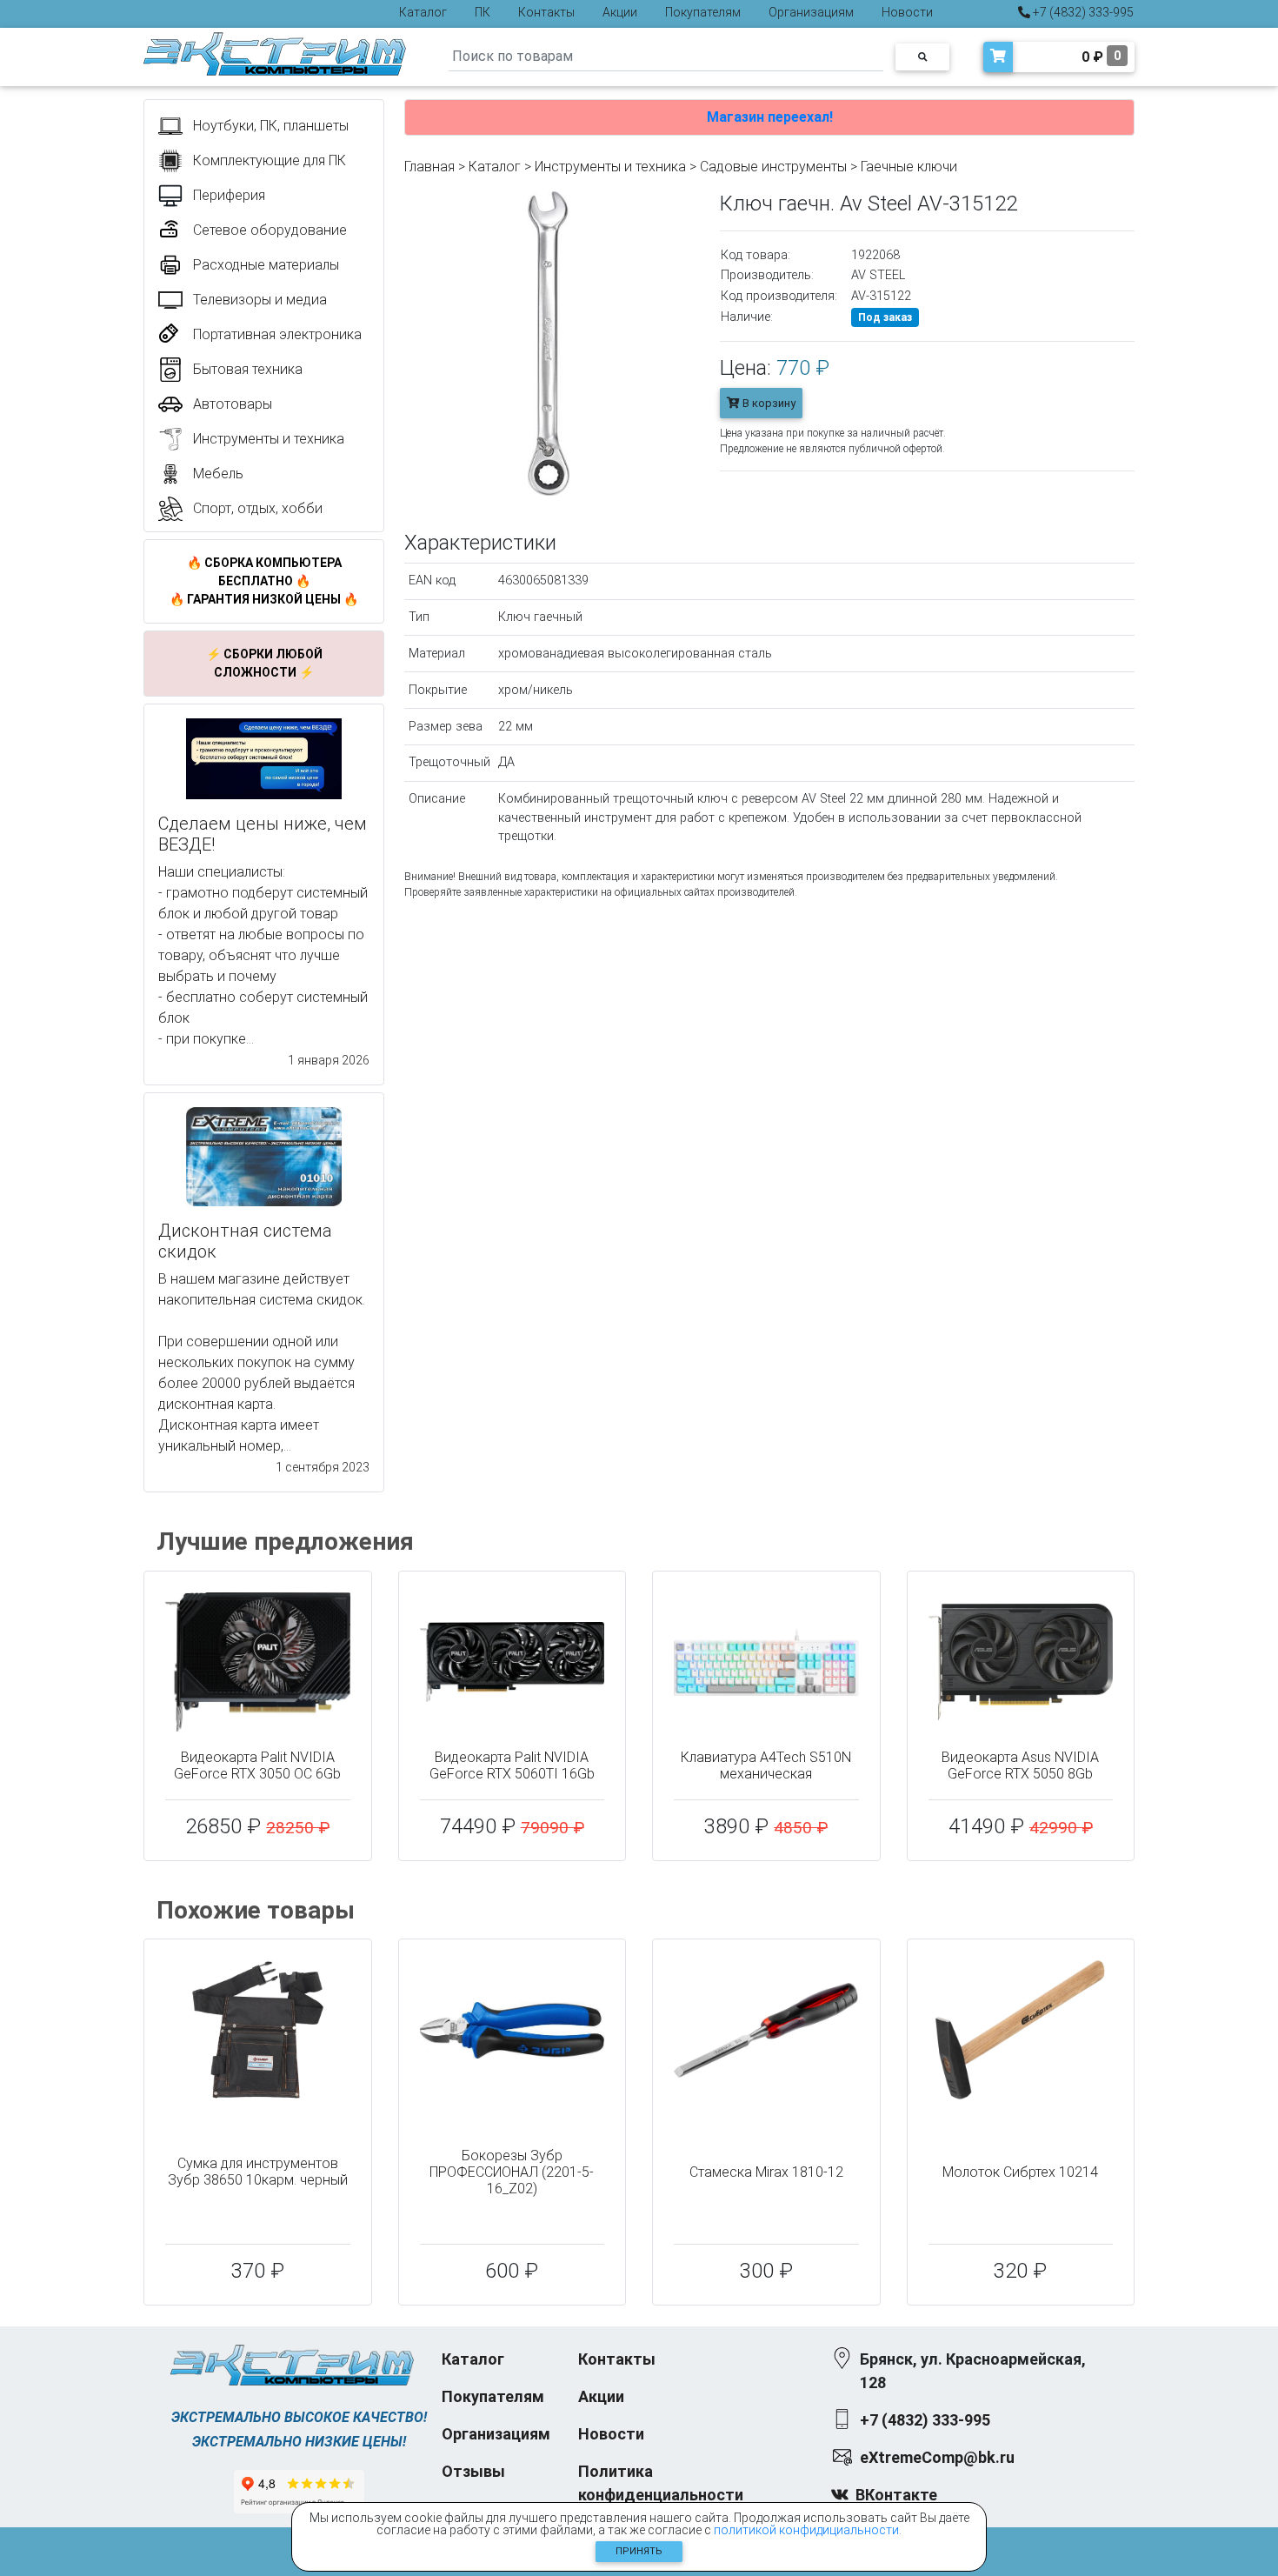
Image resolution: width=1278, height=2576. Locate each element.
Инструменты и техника (610, 167)
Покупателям (703, 12)
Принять (639, 2551)
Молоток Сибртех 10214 (1020, 2172)
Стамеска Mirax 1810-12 (766, 2172)
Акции (620, 12)
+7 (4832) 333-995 (1082, 12)
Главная (429, 167)
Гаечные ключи (909, 167)
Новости (907, 12)
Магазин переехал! (770, 117)
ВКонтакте (896, 2495)
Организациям (811, 12)
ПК (483, 12)
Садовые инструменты (773, 167)
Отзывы (473, 2471)
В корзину (768, 403)
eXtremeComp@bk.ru (937, 2457)
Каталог (423, 12)
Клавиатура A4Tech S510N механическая (766, 1765)
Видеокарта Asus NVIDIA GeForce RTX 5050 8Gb (1020, 1765)
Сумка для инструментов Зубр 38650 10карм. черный (258, 2172)
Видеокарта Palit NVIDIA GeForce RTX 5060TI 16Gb (512, 1765)
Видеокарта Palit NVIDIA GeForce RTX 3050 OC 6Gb (257, 1765)
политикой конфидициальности (806, 2530)
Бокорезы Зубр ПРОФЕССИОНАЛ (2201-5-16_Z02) (512, 2172)
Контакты (546, 12)
